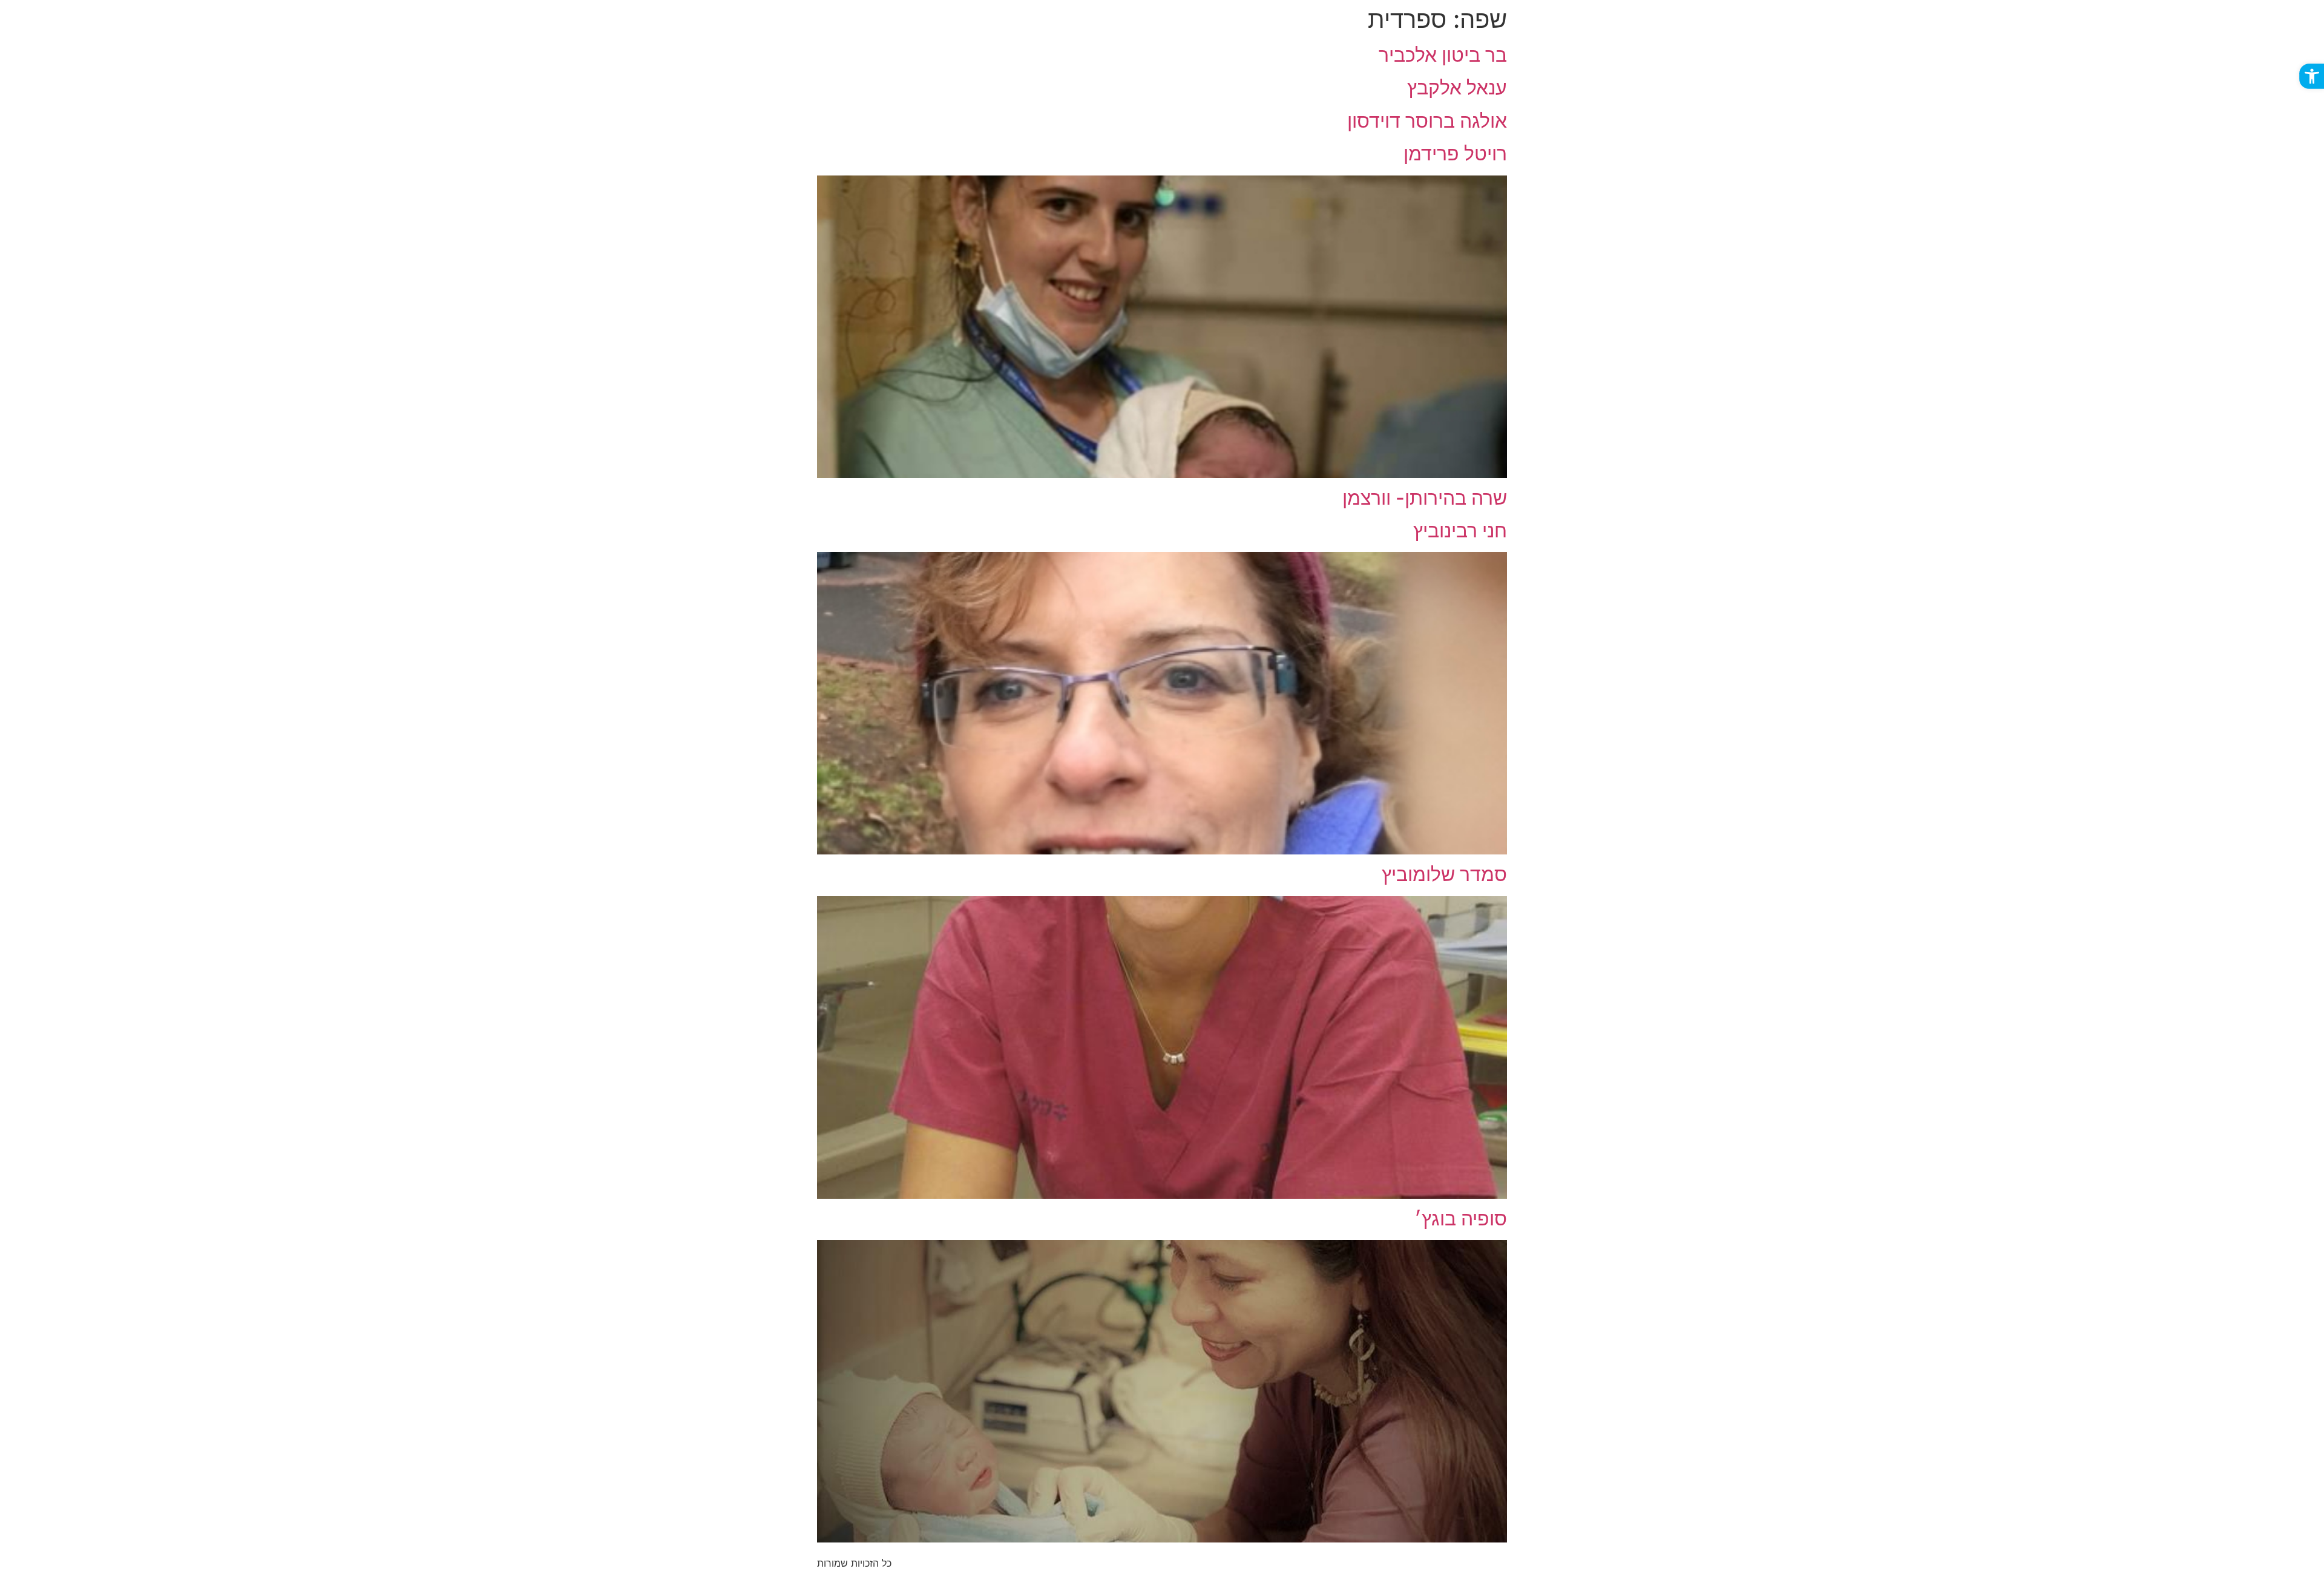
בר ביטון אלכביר (1443, 55)
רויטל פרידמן (1455, 153)
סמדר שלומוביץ (1444, 874)
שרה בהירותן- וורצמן (1425, 498)
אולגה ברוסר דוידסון (1427, 121)
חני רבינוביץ (1460, 530)
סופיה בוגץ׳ (1461, 1218)
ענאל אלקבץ (1457, 87)
